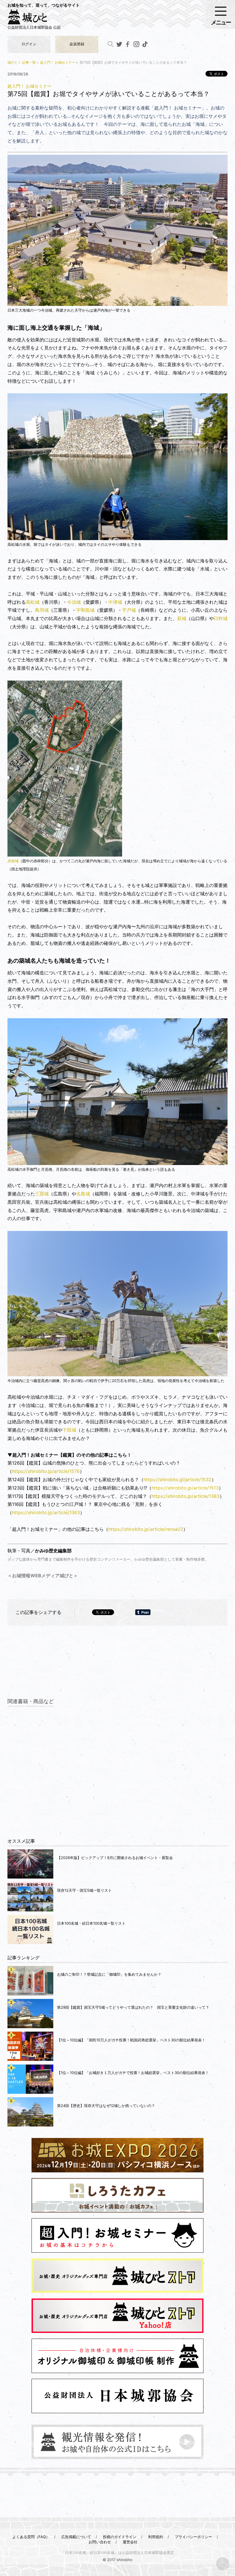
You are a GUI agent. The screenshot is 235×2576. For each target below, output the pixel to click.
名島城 (83, 1194)
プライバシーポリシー (193, 2537)
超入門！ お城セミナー (58, 62)
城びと (13, 62)
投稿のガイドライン (120, 2537)
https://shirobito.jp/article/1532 (178, 1479)
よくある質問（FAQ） (31, 2537)
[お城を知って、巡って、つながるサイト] (33, 19)
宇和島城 (85, 610)
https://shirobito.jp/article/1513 (185, 1488)
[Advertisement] (117, 1668)
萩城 (182, 618)
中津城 (115, 602)
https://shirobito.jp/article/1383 (186, 1496)
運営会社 (130, 2542)
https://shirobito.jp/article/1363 (46, 1512)
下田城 (69, 1430)
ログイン (29, 44)
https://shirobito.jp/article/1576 (46, 1471)
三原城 (42, 1194)
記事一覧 (29, 62)
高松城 (33, 602)
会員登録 (77, 44)
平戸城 (129, 610)
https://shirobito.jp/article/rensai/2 (146, 1529)
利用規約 (156, 2537)
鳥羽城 (42, 610)
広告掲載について (76, 2537)
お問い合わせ (100, 2542)
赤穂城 (13, 861)
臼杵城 (221, 618)
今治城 (74, 602)
